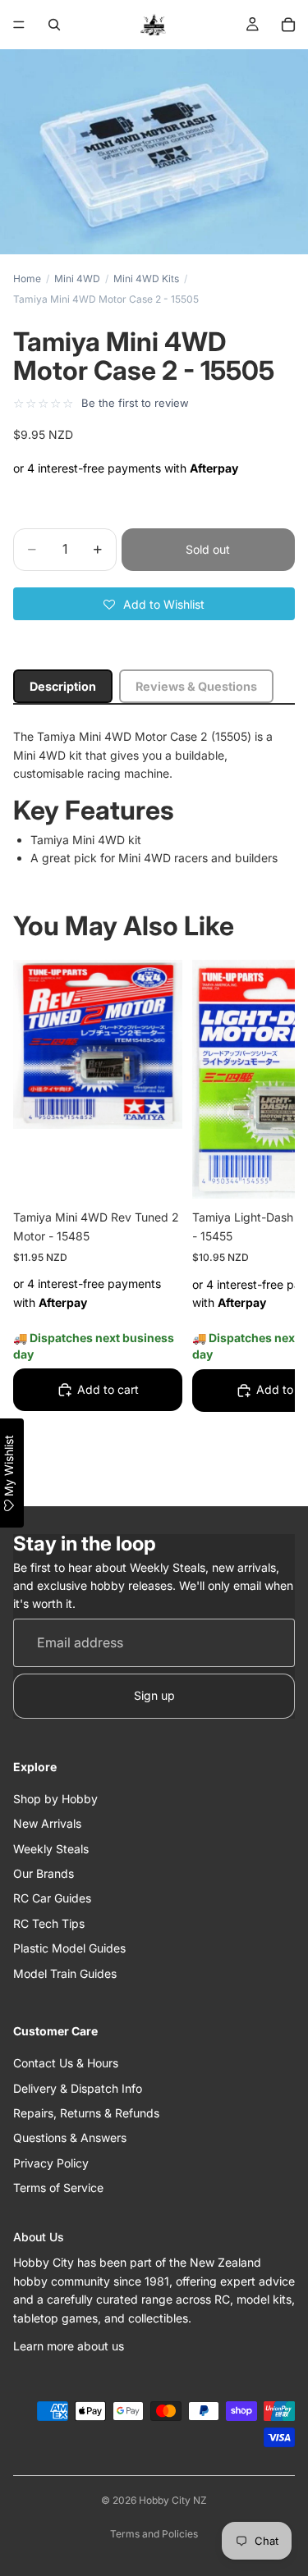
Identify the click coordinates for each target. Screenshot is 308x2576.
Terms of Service (58, 2188)
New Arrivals (47, 1824)
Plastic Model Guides (69, 1949)
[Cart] (288, 25)
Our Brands (44, 1873)
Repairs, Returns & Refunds (86, 2113)
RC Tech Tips (49, 1923)
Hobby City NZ (173, 2500)
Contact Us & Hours (66, 2064)
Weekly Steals (51, 1849)
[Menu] (19, 25)
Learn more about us (69, 2346)
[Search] (54, 25)
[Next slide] (264, 1222)
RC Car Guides (52, 1899)
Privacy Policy (51, 2163)
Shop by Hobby (55, 1799)
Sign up (154, 1696)
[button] (154, 604)
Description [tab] (63, 686)
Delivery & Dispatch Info (78, 2088)
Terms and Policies (154, 2534)
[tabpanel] (154, 797)
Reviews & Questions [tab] (196, 686)
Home (27, 279)
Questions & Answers (70, 2138)
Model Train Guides (65, 1973)
